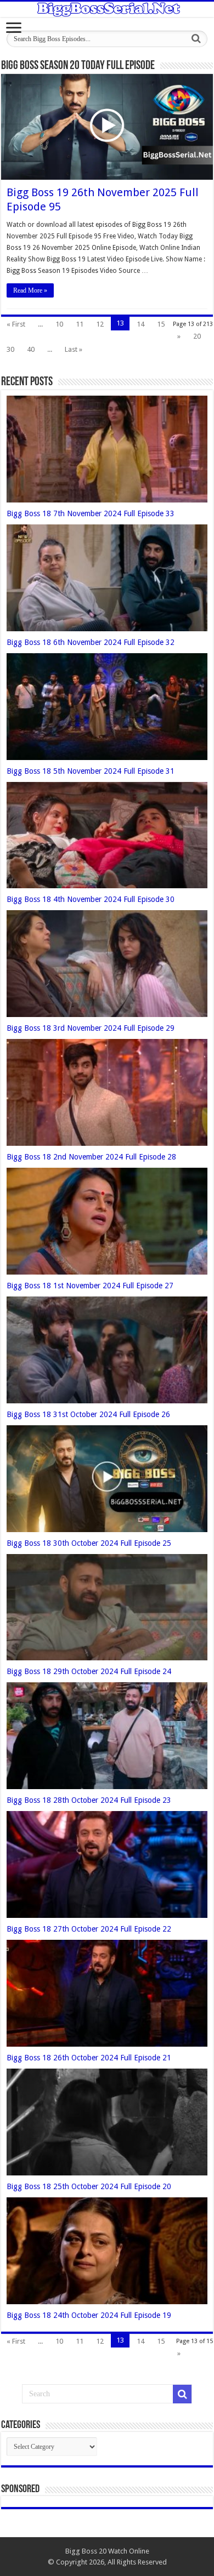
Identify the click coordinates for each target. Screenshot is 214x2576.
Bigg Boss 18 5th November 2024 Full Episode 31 (91, 771)
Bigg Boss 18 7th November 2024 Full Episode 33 (91, 513)
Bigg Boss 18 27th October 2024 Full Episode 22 (89, 1929)
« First (16, 324)
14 (140, 324)
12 (100, 324)
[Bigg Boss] (107, 9)
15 (161, 324)
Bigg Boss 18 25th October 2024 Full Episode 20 (89, 2186)
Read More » (30, 290)
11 (80, 324)
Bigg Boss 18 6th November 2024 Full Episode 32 (91, 642)
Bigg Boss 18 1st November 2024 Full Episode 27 (90, 1286)
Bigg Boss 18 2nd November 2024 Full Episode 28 (91, 1157)
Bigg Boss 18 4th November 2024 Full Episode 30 (91, 899)
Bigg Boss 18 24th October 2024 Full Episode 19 (89, 2315)
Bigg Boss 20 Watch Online (107, 2551)
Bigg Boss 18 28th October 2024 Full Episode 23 (89, 1800)
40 (31, 349)
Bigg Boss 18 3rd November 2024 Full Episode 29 (91, 1028)
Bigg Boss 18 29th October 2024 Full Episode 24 (89, 1671)
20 (197, 336)
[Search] (196, 39)
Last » (74, 349)
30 (10, 349)
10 (59, 324)
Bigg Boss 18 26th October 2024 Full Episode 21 (89, 2058)
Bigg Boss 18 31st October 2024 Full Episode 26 (88, 1414)
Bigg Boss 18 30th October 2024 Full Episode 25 (89, 1543)
